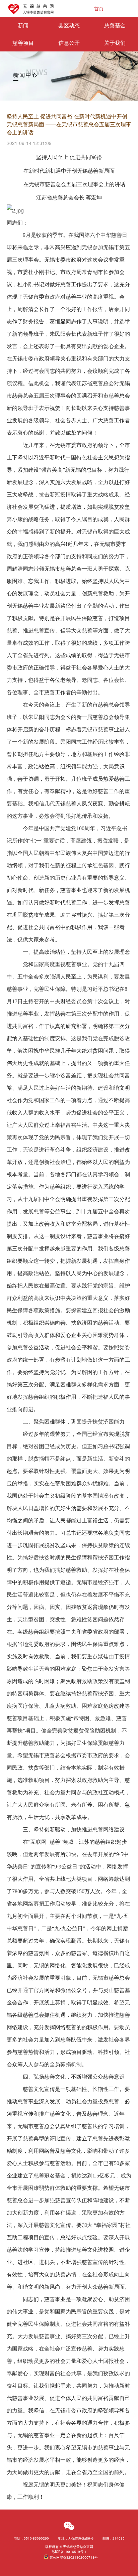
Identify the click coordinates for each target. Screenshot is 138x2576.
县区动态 (69, 25)
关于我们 (115, 43)
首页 (99, 8)
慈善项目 (23, 43)
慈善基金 (115, 25)
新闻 (23, 25)
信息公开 (69, 43)
